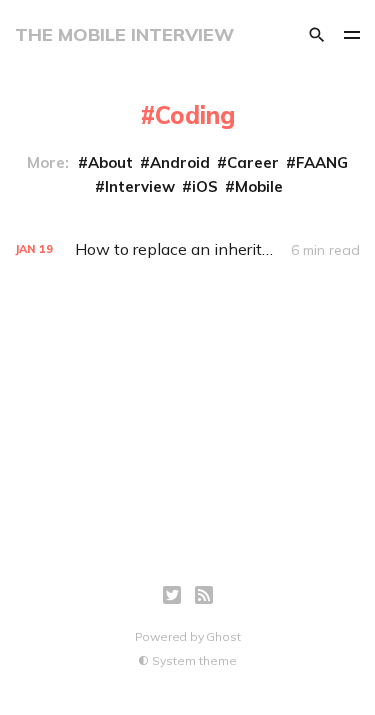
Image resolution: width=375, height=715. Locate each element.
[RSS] (204, 595)
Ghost (223, 636)
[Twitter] (172, 595)
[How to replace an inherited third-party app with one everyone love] (187, 249)
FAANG (322, 162)
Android (180, 162)
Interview (140, 186)
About (110, 162)
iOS (205, 186)
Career (253, 162)
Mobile (259, 186)
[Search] (317, 35)
